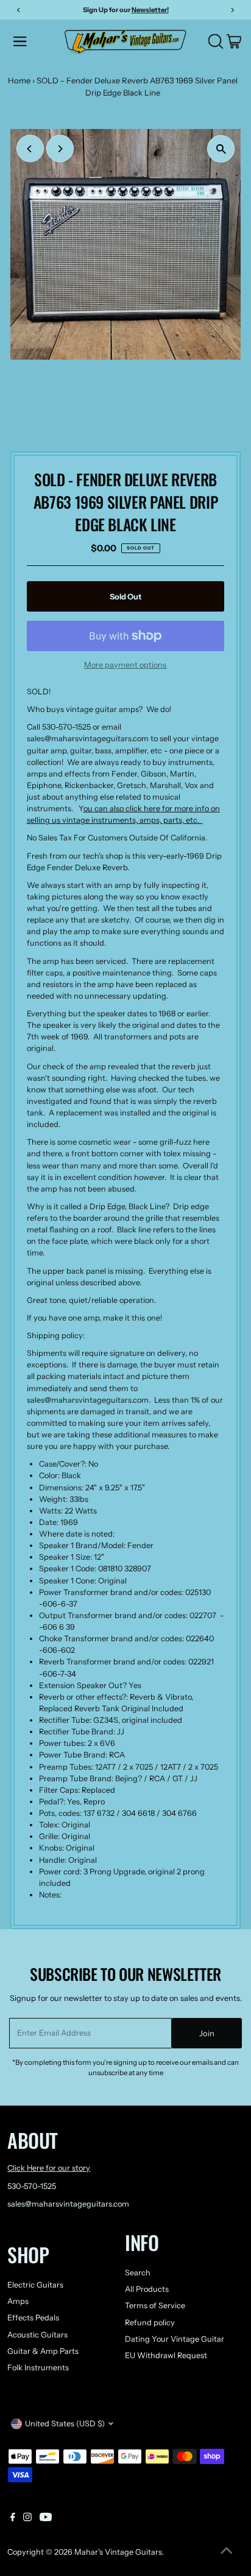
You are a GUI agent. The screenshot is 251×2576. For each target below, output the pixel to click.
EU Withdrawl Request (166, 2355)
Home (19, 80)
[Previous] (30, 149)
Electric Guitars (35, 2285)
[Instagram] (27, 2519)
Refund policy (150, 2323)
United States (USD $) (65, 2424)
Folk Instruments (38, 2368)
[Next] (60, 149)
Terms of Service (155, 2305)
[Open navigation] (35, 41)
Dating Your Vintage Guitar (175, 2339)
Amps (18, 2301)
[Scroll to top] (227, 2552)
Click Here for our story (49, 2168)
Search (138, 2273)
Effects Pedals (33, 2318)
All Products (147, 2289)
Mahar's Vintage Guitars (118, 2552)
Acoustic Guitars (37, 2335)
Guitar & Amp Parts (43, 2351)
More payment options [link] (125, 665)
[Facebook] (13, 2519)
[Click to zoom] (221, 149)
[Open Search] (216, 41)
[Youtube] (46, 2519)
